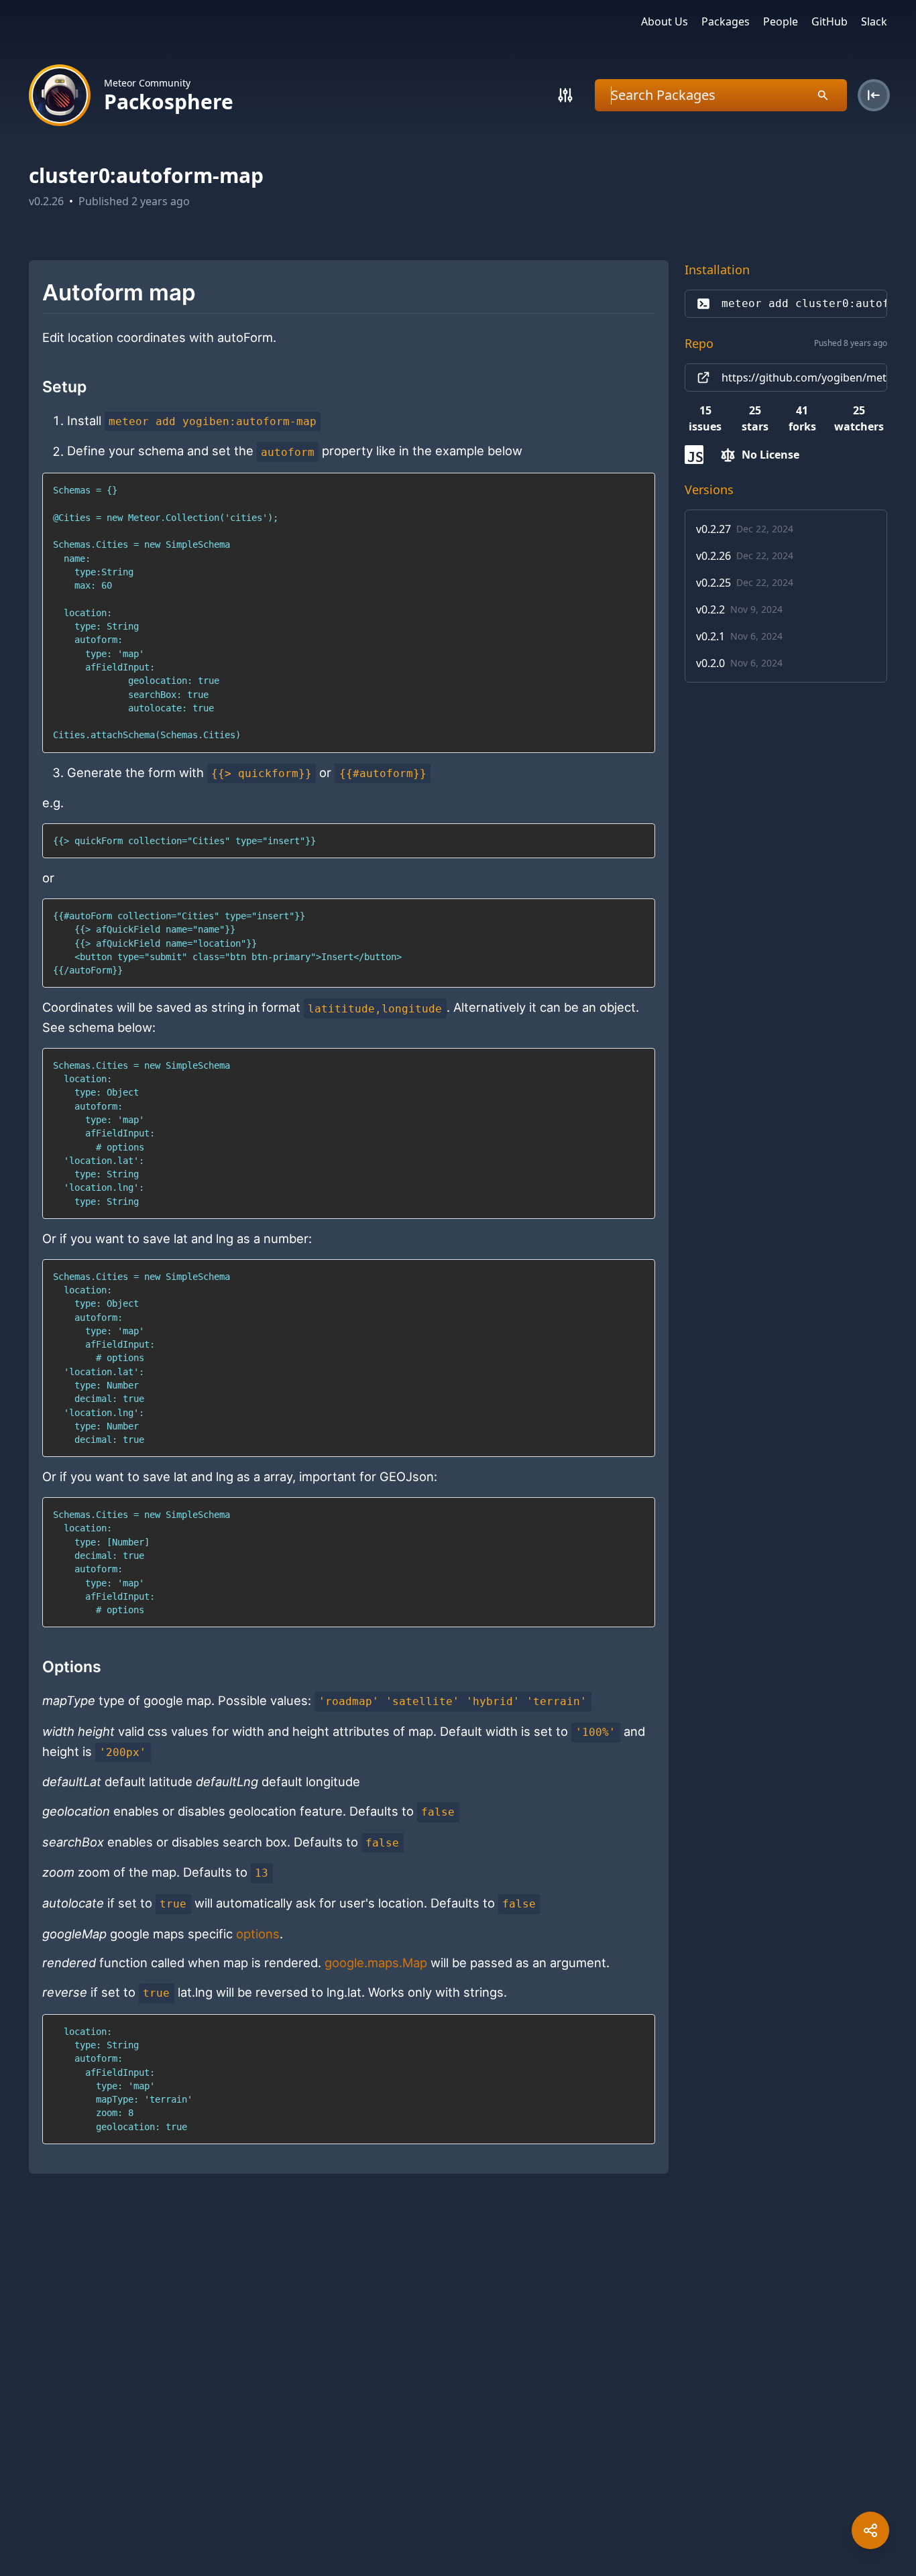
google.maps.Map (376, 1963)
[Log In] (874, 95)
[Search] (565, 95)
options (258, 1934)
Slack (874, 21)
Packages (726, 21)
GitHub (829, 21)
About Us (665, 21)
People (781, 21)
